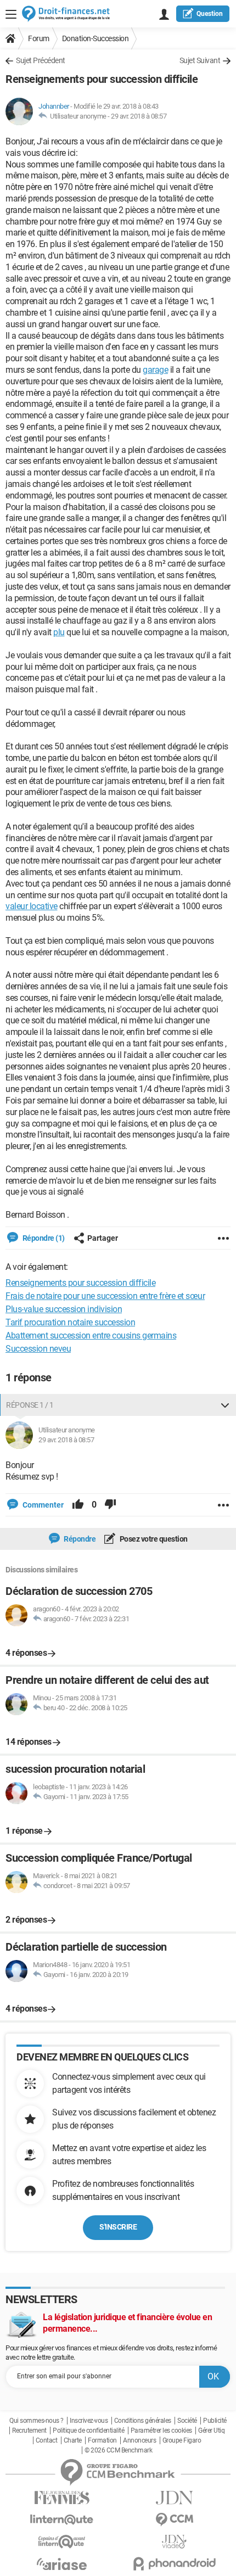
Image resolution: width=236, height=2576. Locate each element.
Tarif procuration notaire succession (70, 1322)
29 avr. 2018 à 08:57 (139, 116)
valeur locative (32, 906)
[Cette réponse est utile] (78, 1505)
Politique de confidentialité (88, 2431)
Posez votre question (153, 1539)
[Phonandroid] (174, 2564)
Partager (103, 1238)
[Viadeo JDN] (174, 2542)
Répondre (79, 1539)
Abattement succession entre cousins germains (91, 1335)
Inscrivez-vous (89, 2421)
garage (155, 370)
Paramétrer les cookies (161, 2431)
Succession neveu (38, 1349)
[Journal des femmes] (62, 2498)
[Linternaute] (62, 2520)
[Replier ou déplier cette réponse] (225, 1405)
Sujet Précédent (41, 60)
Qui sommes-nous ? (36, 2421)
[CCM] (174, 2520)
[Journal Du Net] (174, 2498)
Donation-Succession (95, 38)
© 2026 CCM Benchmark (118, 2450)
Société (187, 2421)
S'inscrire (118, 2227)
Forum (39, 38)
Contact (47, 2440)
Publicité (215, 2421)
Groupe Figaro (182, 2440)
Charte (73, 2440)
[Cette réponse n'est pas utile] (110, 1505)
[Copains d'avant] (62, 2542)
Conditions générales (143, 2421)
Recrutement (29, 2431)
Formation (102, 2440)
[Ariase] (62, 2564)
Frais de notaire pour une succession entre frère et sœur (105, 1296)
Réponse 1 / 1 (30, 1405)
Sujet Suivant (200, 60)
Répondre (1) (43, 1238)
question (210, 14)
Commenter (42, 1505)
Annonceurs (139, 2440)
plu (59, 632)
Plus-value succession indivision (64, 1309)
